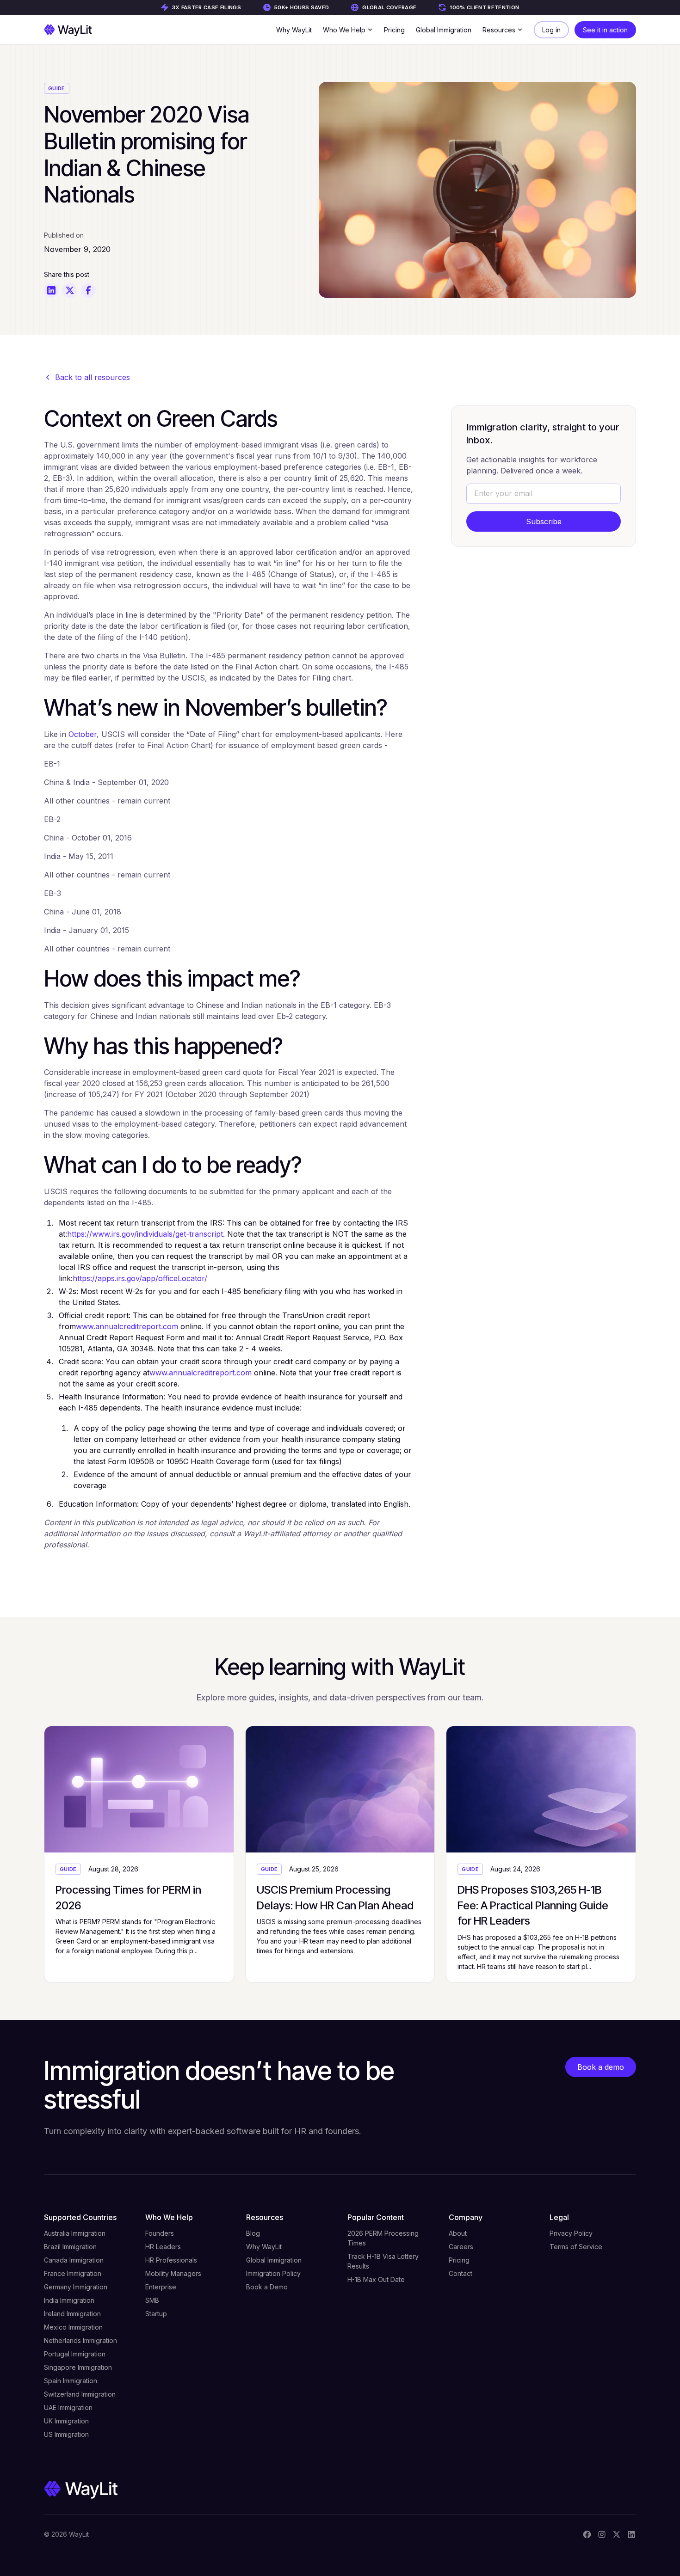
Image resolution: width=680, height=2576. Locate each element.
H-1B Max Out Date (376, 2279)
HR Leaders (163, 2247)
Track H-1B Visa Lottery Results (383, 2261)
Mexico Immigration (73, 2327)
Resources (265, 2217)
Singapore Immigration (78, 2367)
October (83, 734)
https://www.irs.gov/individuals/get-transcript (145, 1234)
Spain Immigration (71, 2381)
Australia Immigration (75, 2233)
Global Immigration (444, 30)
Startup (156, 2314)
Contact (461, 2273)
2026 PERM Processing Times (383, 2238)
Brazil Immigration (70, 2247)
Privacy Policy (571, 2233)
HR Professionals (171, 2260)
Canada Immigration (74, 2260)
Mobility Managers (173, 2273)
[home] (68, 30)
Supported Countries (80, 2217)
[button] (348, 30)
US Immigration (66, 2434)
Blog (253, 2233)
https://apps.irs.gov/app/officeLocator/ (140, 1278)
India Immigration (69, 2300)
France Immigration (73, 2273)
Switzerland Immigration (80, 2394)
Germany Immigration (76, 2287)
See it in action (605, 30)
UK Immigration (66, 2421)
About (458, 2233)
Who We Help (169, 2217)
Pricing (394, 30)
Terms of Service (576, 2247)
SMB (152, 2300)
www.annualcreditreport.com (127, 1326)
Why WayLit (294, 30)
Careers (461, 2247)
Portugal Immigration (75, 2354)
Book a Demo (267, 2287)
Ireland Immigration (72, 2314)
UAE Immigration (68, 2407)
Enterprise (161, 2287)
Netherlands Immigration (80, 2340)
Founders (160, 2233)
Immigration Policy (273, 2273)
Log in (551, 30)
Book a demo (601, 2067)
